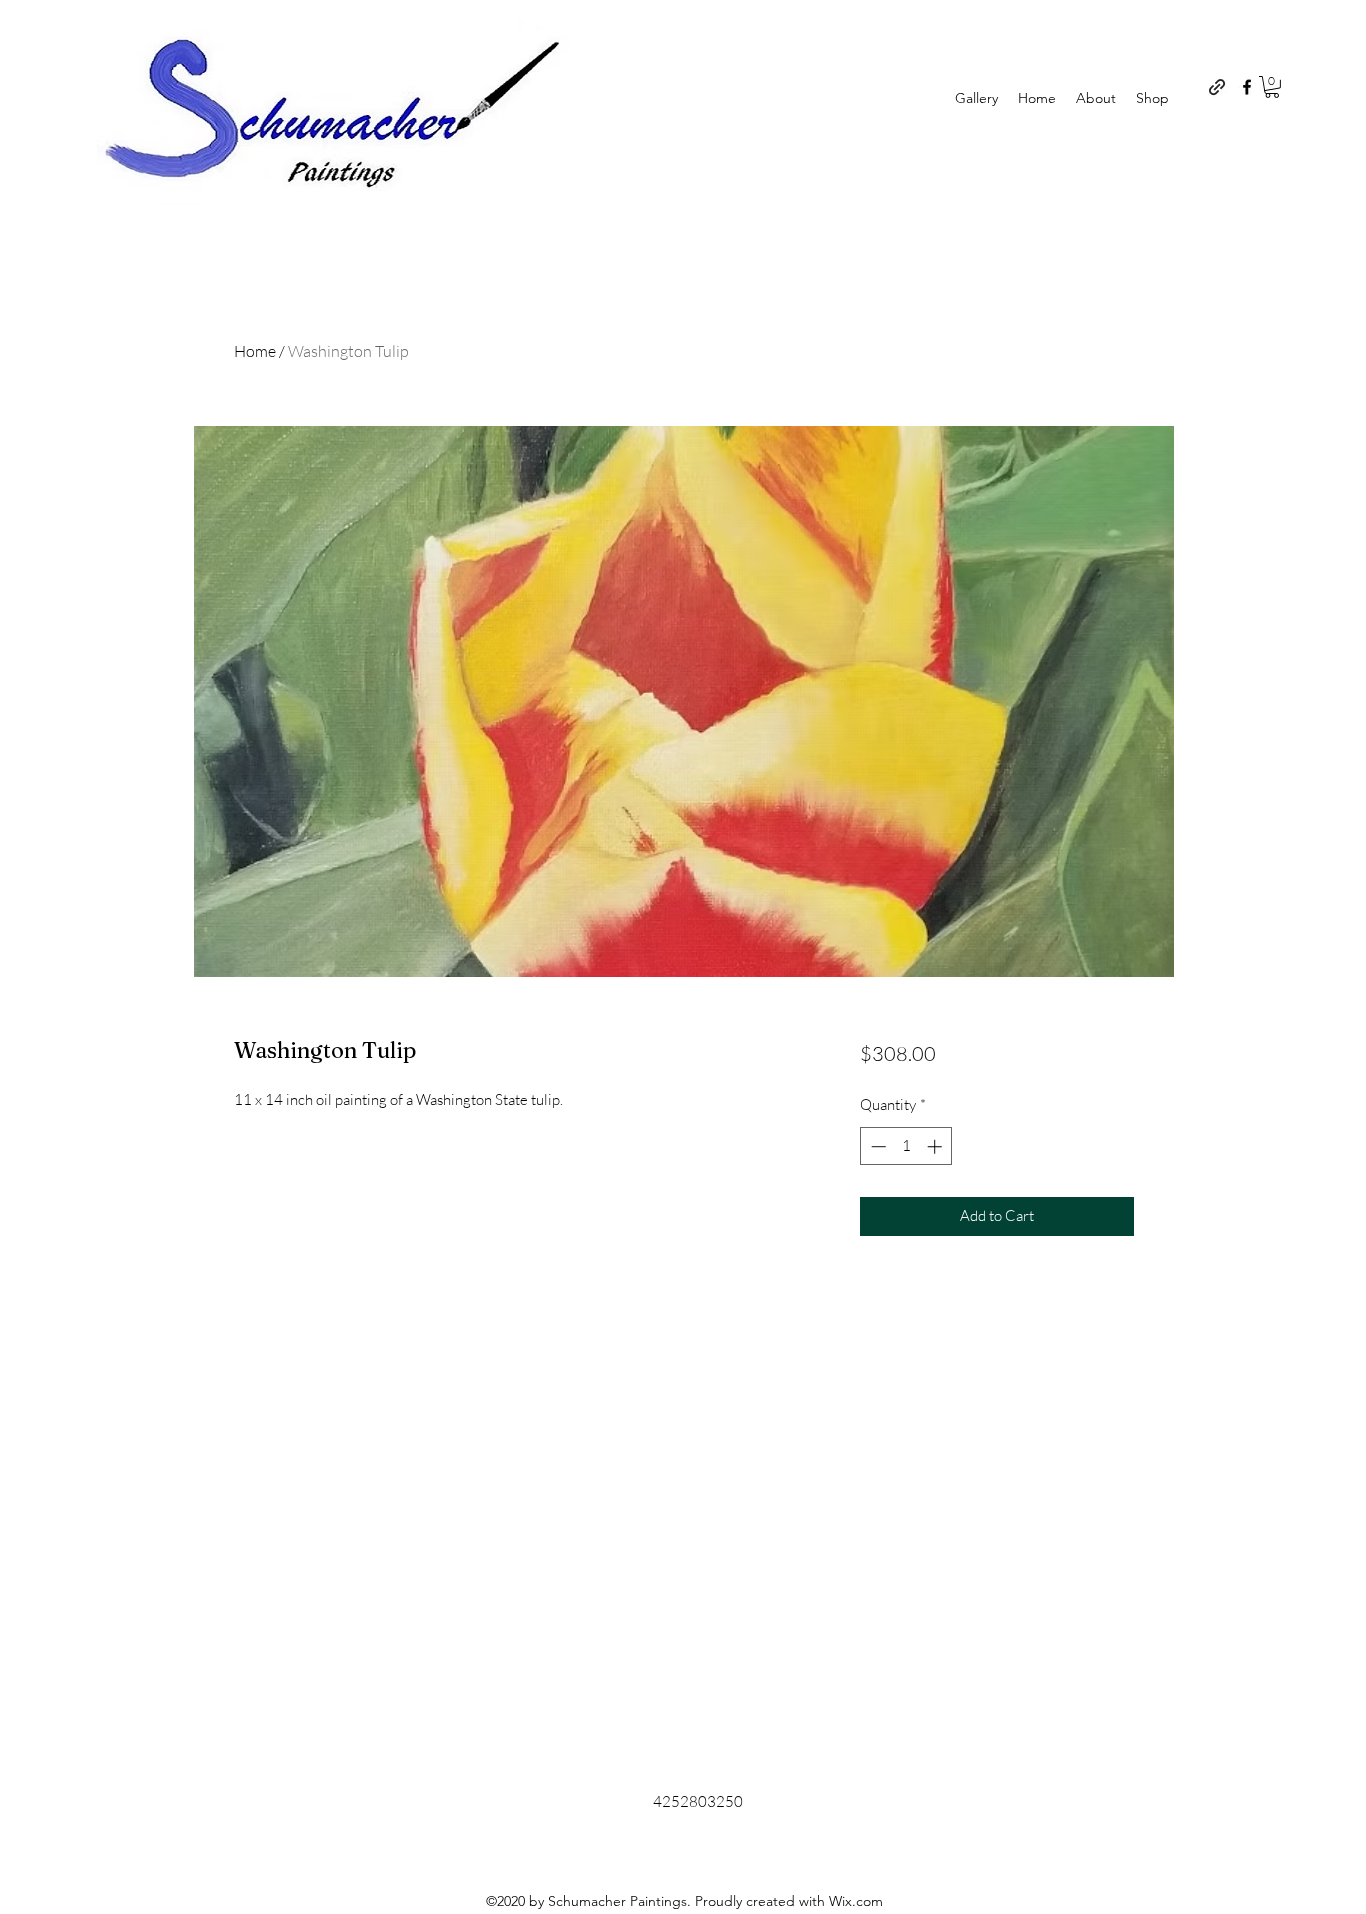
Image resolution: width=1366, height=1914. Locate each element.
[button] (1272, 87)
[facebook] (1247, 87)
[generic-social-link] (1217, 87)
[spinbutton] (906, 1146)
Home (255, 351)
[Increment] (936, 1146)
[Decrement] (876, 1146)
